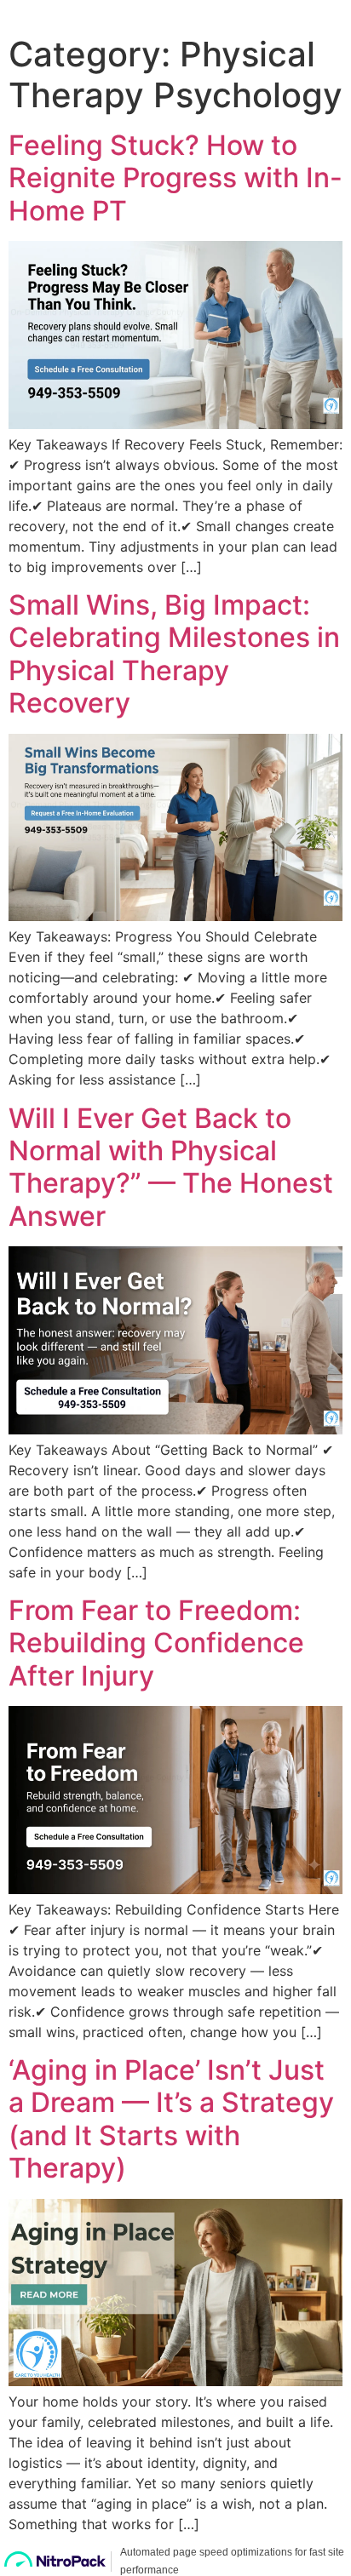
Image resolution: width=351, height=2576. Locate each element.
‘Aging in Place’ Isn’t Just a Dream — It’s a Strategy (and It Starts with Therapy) (171, 2119)
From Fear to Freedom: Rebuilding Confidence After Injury (156, 1643)
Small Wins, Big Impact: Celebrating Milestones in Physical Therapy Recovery (174, 654)
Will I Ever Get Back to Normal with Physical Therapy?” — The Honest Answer (171, 1167)
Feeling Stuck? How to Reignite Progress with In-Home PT (175, 178)
